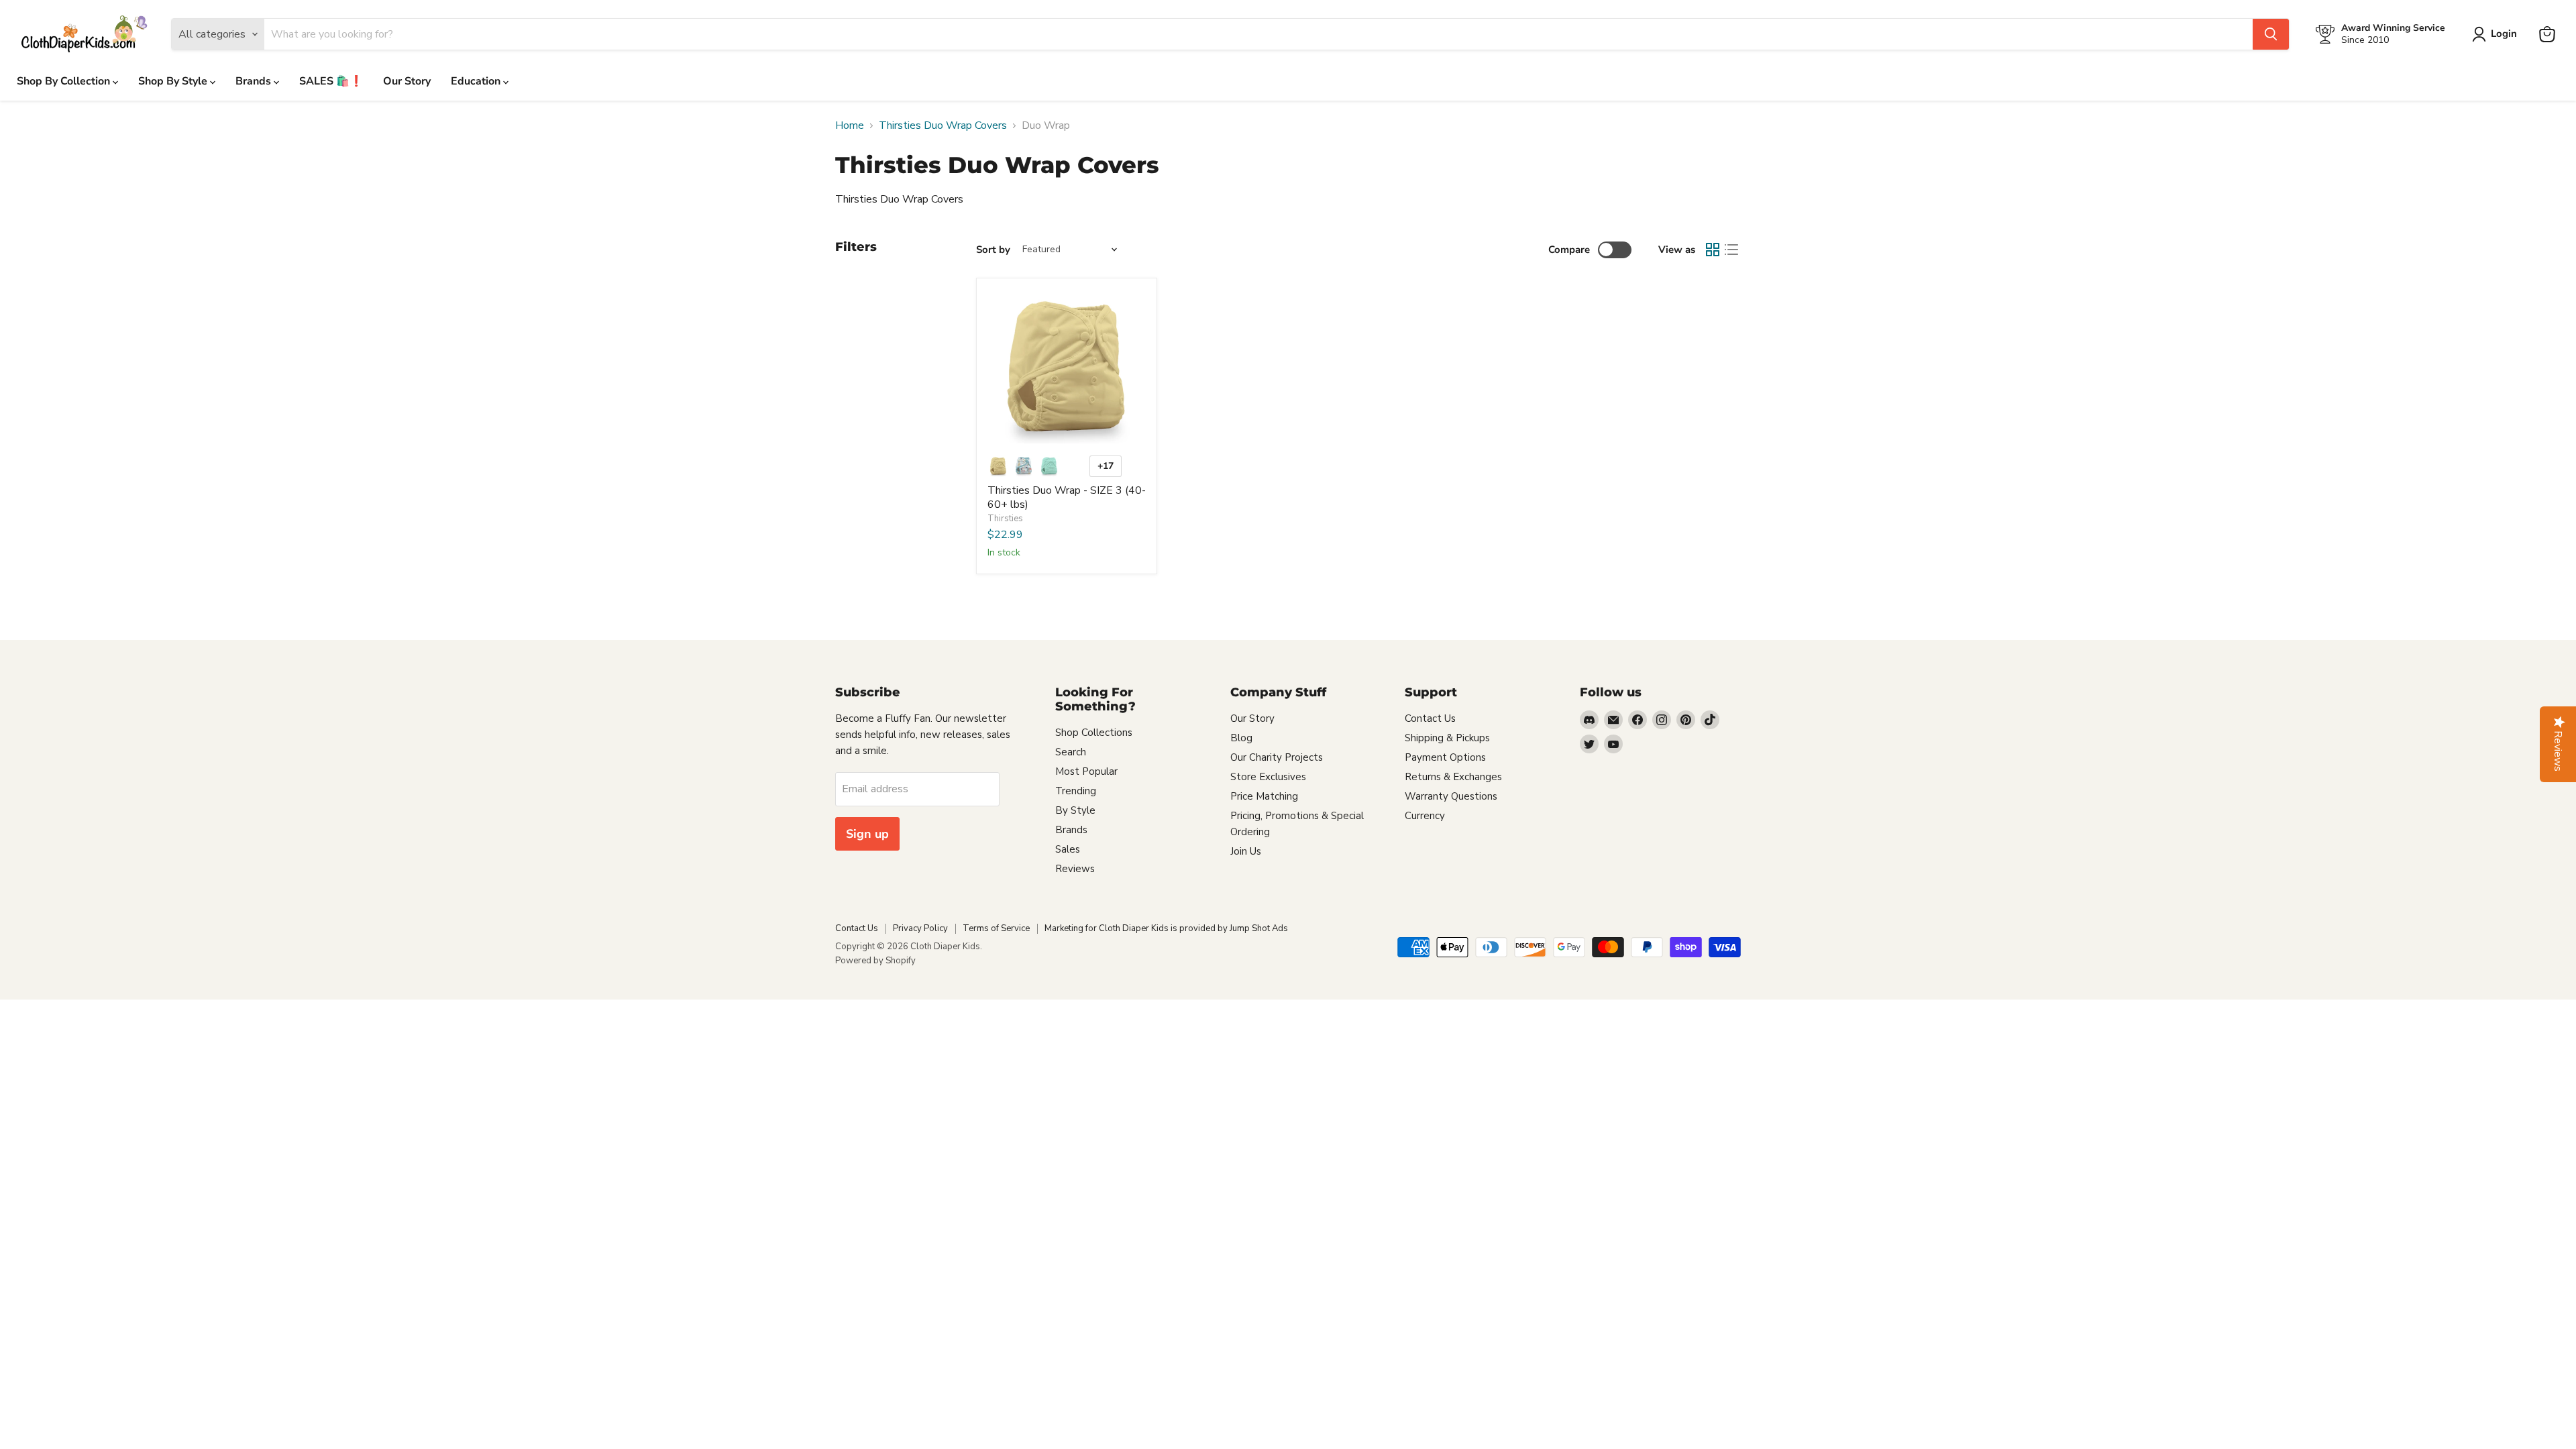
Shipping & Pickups (1447, 738)
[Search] (2271, 34)
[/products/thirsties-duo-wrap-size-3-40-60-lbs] (1067, 368)
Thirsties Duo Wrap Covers (943, 125)
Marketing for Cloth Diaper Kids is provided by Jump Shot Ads (1166, 928)
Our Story (407, 81)
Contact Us (1430, 718)
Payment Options (1445, 757)
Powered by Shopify (875, 961)
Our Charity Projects (1277, 757)
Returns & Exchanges (1453, 777)
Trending (1076, 791)
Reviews (1075, 869)
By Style (1075, 810)
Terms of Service (996, 928)
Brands (255, 81)
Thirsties (1005, 519)
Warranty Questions (1451, 796)
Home (850, 125)
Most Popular (1086, 771)
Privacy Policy (920, 928)
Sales (1068, 849)
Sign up (867, 834)
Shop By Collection (65, 81)
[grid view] (1713, 250)
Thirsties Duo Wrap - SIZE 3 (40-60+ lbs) (1067, 497)
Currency (1425, 816)
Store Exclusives (1268, 777)
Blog (1241, 738)
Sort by (993, 250)
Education (477, 81)
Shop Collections (1094, 733)
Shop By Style (174, 81)
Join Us (1246, 851)
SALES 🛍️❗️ (331, 81)
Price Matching (1264, 796)
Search (1071, 752)
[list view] (1731, 250)
